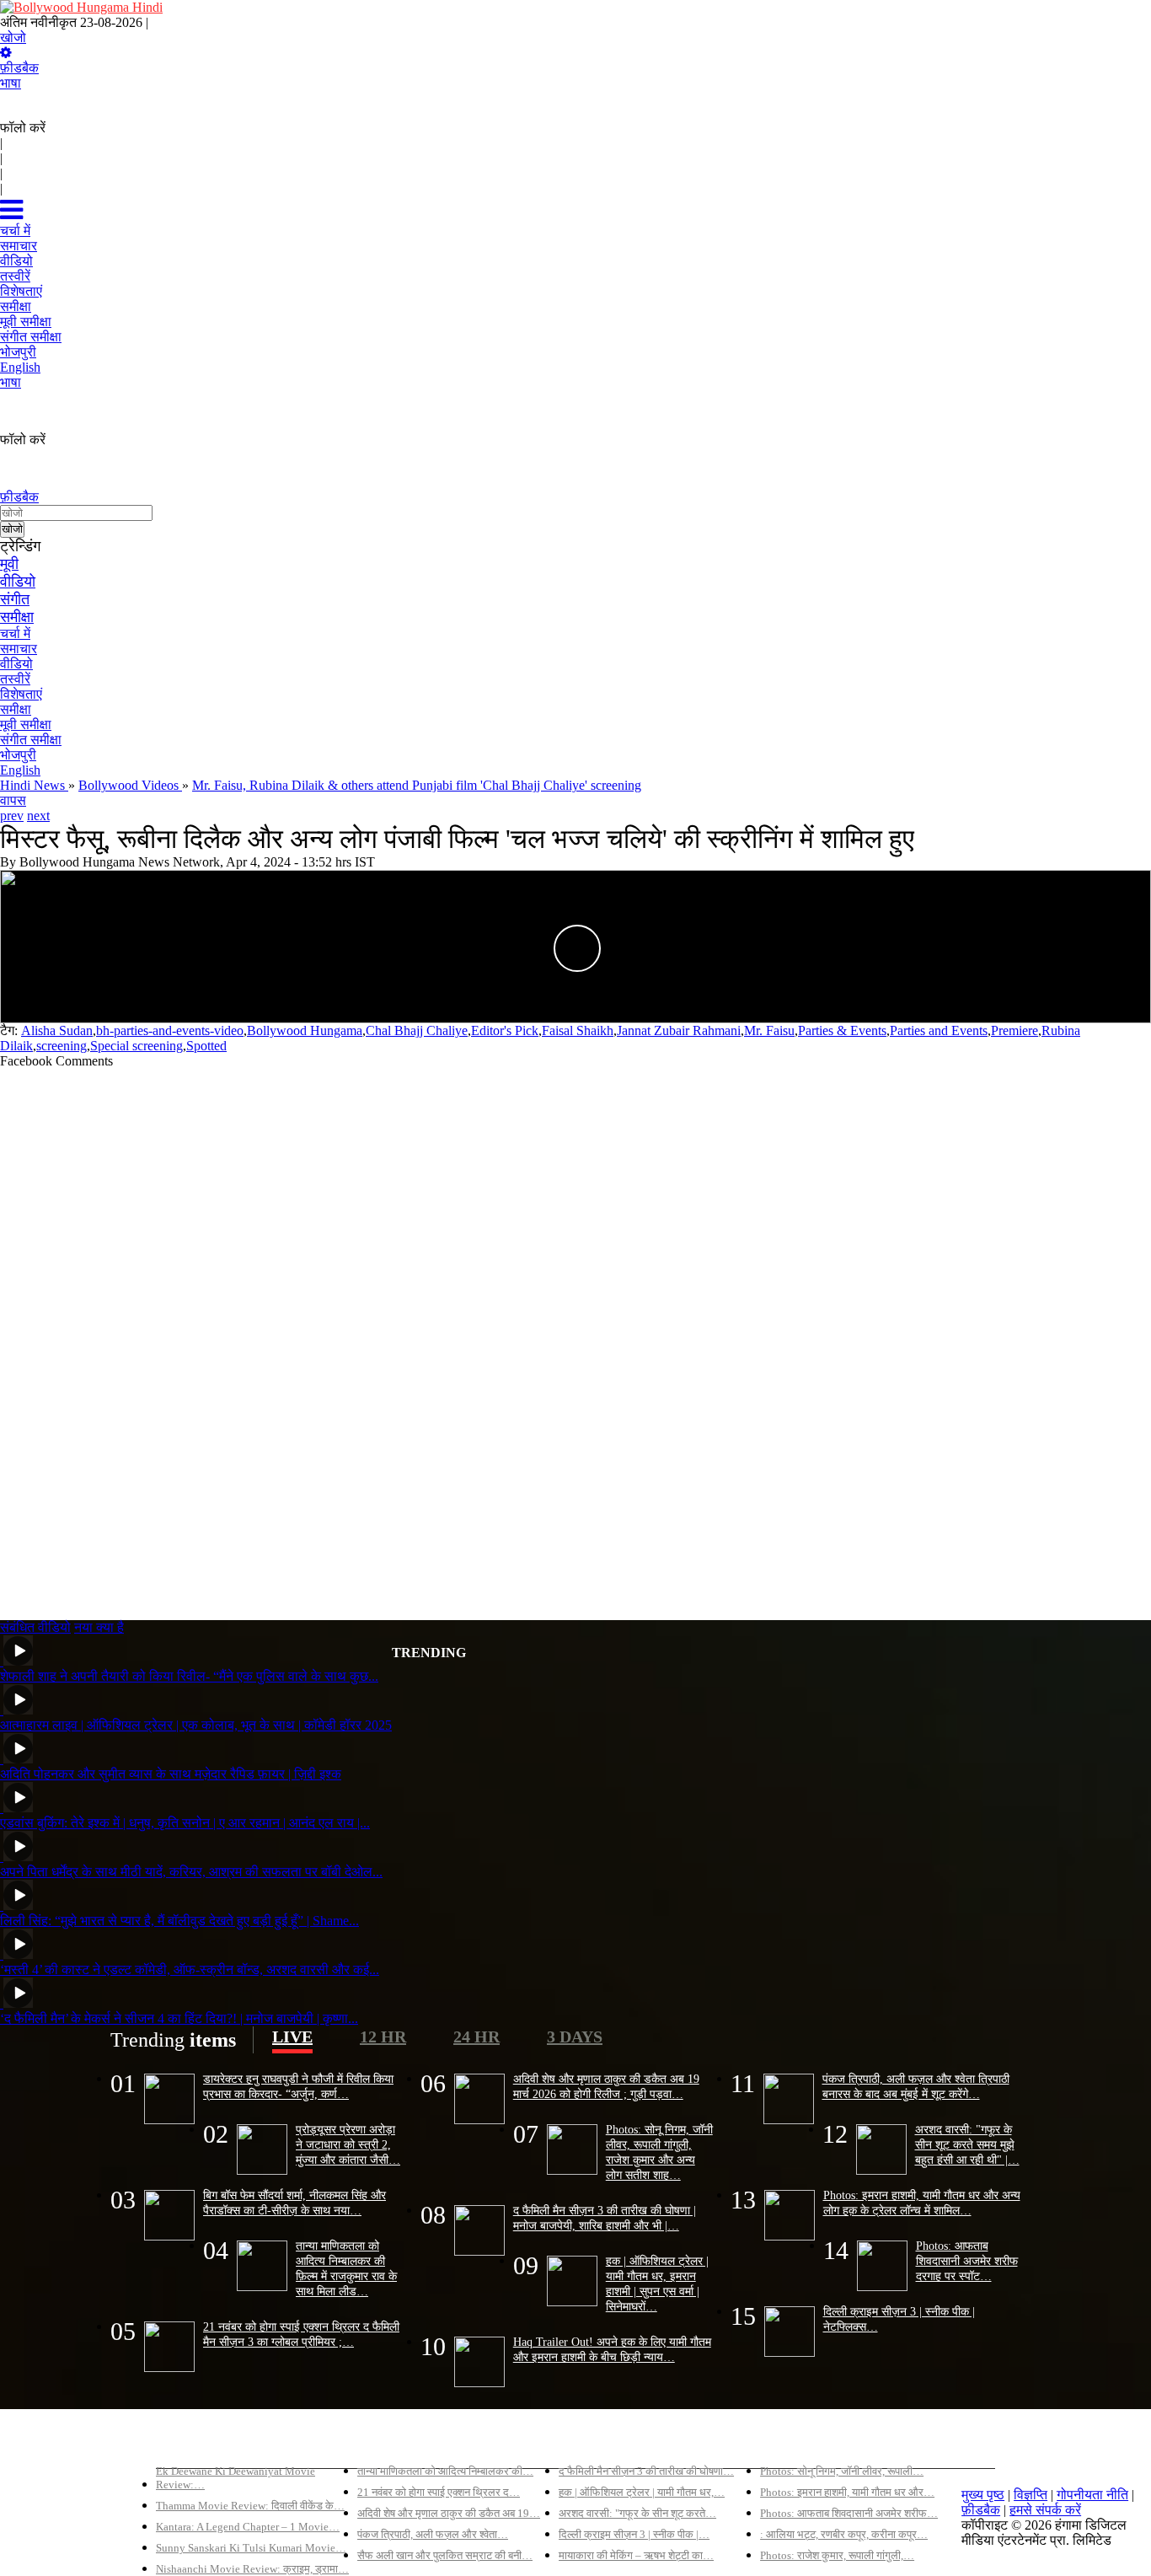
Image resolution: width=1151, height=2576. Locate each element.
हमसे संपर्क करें (1045, 2510)
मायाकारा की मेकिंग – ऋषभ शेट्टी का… (636, 2555)
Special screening (137, 1046)
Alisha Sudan (57, 1030)
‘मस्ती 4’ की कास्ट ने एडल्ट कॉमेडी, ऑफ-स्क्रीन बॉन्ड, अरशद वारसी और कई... (190, 1970)
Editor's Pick (505, 1030)
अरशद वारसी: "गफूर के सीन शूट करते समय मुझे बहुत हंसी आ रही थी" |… (967, 2144)
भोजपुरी (18, 755)
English (20, 770)
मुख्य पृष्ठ (983, 2495)
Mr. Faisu (769, 1030)
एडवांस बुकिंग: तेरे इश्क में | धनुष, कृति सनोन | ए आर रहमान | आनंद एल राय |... (185, 1823)
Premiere (1014, 1030)
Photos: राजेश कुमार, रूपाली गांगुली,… (837, 2555)
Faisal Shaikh (578, 1030)
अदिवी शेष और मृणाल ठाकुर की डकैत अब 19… (449, 2513)
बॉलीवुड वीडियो (596, 2442)
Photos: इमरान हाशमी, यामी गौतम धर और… (847, 2492)
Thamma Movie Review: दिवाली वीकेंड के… (250, 2506)
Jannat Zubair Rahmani (679, 1030)
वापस (13, 800)
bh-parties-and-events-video (170, 1030)
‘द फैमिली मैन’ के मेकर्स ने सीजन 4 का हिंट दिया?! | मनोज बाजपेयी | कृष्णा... (179, 2018)
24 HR (476, 2037)
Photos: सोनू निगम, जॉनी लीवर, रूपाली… (842, 2471)
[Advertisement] (506, 1337)
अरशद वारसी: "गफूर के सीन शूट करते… (637, 2513)
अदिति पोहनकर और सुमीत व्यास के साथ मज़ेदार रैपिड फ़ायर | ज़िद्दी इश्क (171, 1774)
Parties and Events (939, 1030)
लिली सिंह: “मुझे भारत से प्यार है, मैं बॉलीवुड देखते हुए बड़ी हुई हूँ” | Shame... (179, 1921)
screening (62, 1046)
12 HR (383, 2037)
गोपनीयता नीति (1092, 2495)
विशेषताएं (21, 694)
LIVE (292, 2037)
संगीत (15, 599)
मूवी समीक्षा (26, 724)
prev (12, 816)
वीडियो (18, 582)
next (38, 816)
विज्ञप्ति (1031, 2495)
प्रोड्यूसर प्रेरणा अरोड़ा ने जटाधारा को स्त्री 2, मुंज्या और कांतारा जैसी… (348, 2144)
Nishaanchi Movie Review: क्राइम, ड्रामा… (252, 2569)
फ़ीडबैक (19, 68)
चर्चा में (15, 633)
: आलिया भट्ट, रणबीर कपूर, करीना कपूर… (844, 2534)
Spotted (206, 1046)
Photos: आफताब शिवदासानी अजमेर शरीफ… (849, 2513)
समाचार (19, 649)
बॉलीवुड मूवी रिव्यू (197, 2442)
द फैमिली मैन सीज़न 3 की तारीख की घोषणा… (646, 2471)
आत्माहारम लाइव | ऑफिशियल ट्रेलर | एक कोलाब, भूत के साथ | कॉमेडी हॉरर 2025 (196, 1725)
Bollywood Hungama (305, 1030)
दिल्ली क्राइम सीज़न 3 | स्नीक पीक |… (634, 2534)
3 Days (575, 2037)
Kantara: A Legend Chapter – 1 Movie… (248, 2527)
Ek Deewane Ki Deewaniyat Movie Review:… (236, 2478)
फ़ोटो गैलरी (787, 2442)
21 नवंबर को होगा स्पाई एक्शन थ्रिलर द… (439, 2492)
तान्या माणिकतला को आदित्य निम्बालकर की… (445, 2471)
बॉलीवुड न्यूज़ (388, 2442)
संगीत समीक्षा (31, 740)
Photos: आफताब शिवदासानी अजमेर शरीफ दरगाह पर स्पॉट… (967, 2261)
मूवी (9, 564)
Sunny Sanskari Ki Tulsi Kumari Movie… (251, 2548)
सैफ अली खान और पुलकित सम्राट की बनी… (445, 2555)
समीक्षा (17, 617)
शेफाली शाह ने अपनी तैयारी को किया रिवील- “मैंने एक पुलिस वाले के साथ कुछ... (189, 1676)
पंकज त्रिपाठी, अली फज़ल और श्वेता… (433, 2534)
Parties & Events (842, 1030)
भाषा (11, 83)
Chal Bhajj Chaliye (417, 1030)
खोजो (13, 38)
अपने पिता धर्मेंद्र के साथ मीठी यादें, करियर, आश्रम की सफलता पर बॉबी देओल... (191, 1872)
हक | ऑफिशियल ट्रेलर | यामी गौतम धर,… (642, 2492)
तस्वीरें (15, 679)
